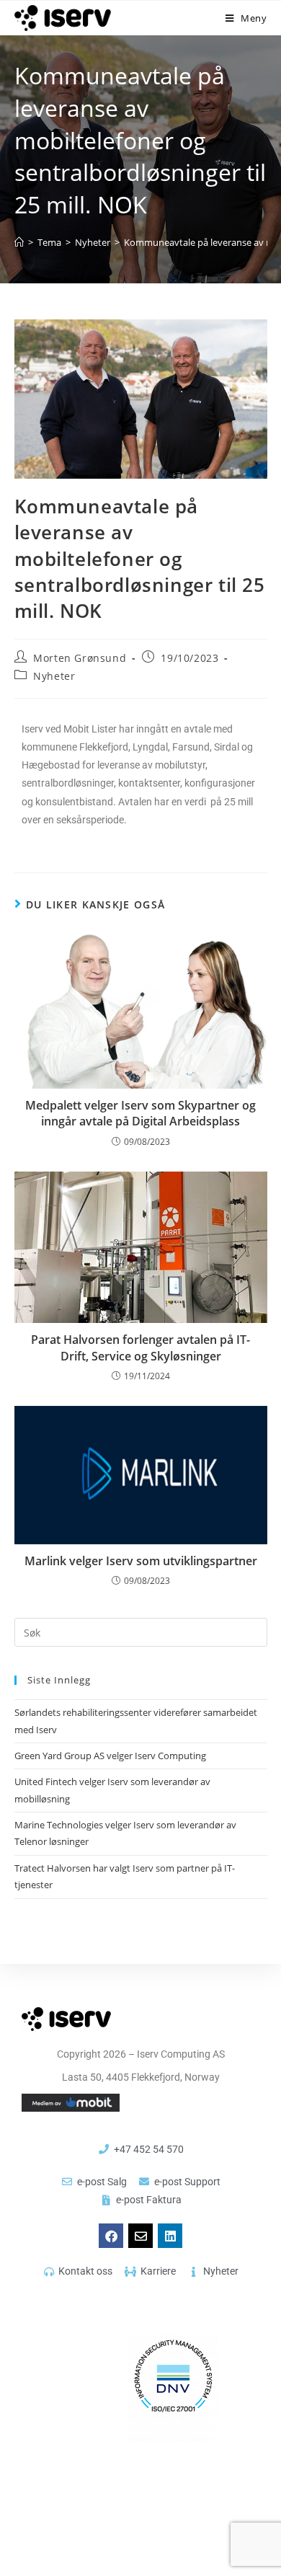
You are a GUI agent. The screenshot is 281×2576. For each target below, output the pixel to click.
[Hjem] (19, 242)
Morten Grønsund (80, 658)
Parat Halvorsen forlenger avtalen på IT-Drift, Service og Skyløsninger (140, 1347)
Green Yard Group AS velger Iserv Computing (111, 1756)
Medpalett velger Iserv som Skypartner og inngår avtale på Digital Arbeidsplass (140, 1113)
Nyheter (54, 676)
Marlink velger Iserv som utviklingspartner (141, 1561)
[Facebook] (111, 2236)
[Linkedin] (170, 2236)
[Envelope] (140, 2236)
